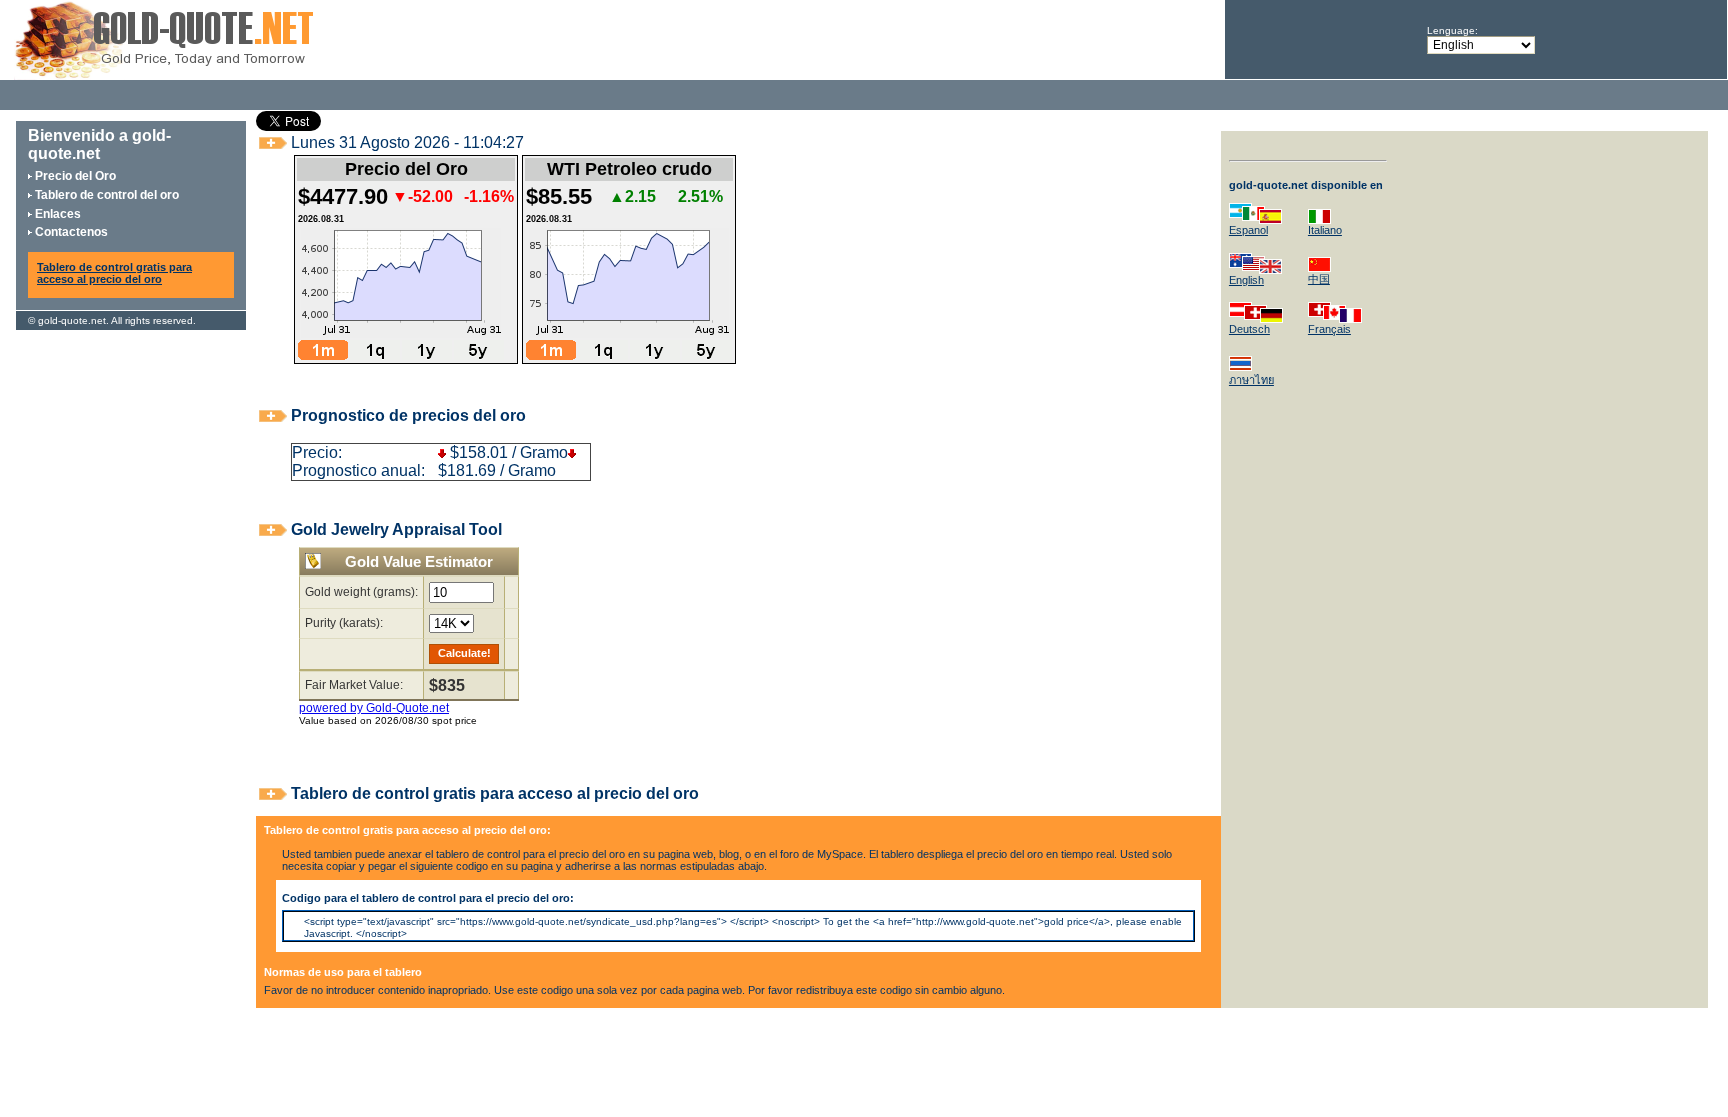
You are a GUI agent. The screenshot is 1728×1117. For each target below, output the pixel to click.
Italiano (1325, 230)
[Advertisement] (556, 38)
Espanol (1248, 230)
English (1246, 280)
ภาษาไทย (1251, 380)
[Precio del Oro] (164, 74)
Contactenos (71, 232)
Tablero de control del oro (107, 195)
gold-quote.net (72, 320)
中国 (1319, 279)
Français (1329, 329)
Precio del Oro (75, 176)
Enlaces (58, 214)
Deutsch (1249, 329)
